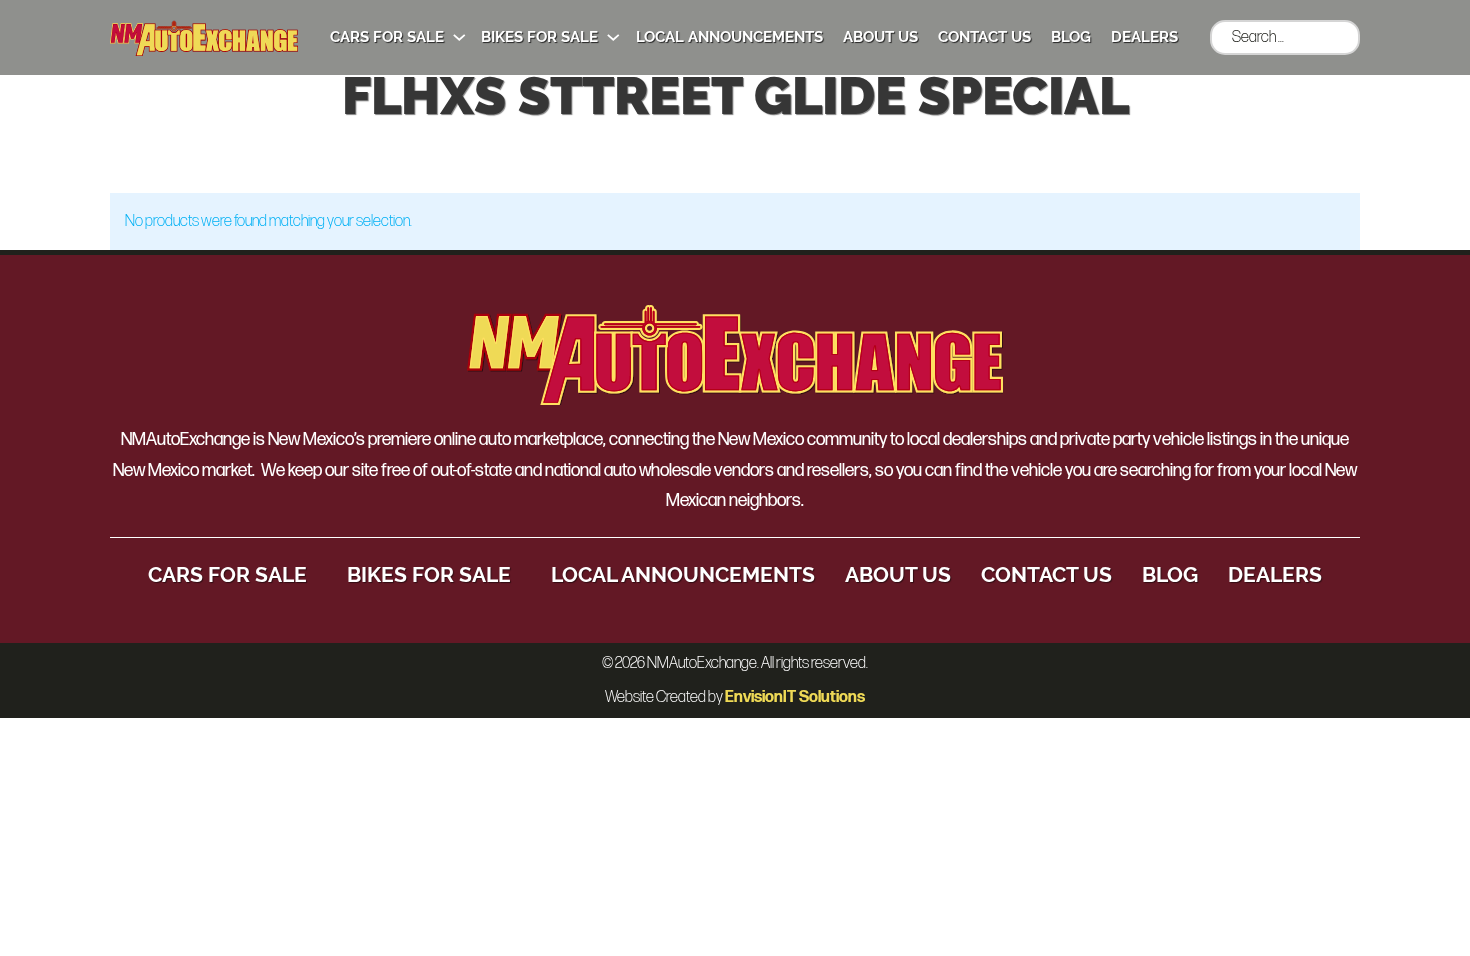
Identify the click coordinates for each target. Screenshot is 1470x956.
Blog (1071, 37)
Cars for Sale (387, 37)
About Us (880, 37)
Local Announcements (729, 37)
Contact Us (984, 37)
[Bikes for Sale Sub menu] (613, 37)
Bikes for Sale (539, 37)
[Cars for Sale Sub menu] (459, 37)
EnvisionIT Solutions (795, 697)
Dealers (1144, 37)
